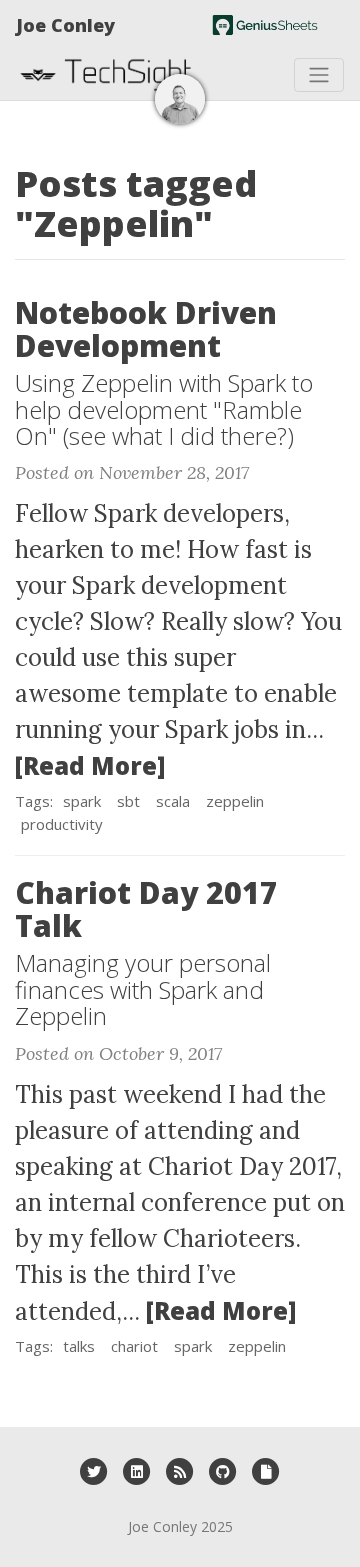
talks (79, 1346)
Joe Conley (65, 25)
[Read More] (90, 765)
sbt (128, 801)
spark (82, 801)
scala (173, 801)
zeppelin (235, 801)
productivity (62, 824)
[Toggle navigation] (319, 75)
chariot (134, 1346)
